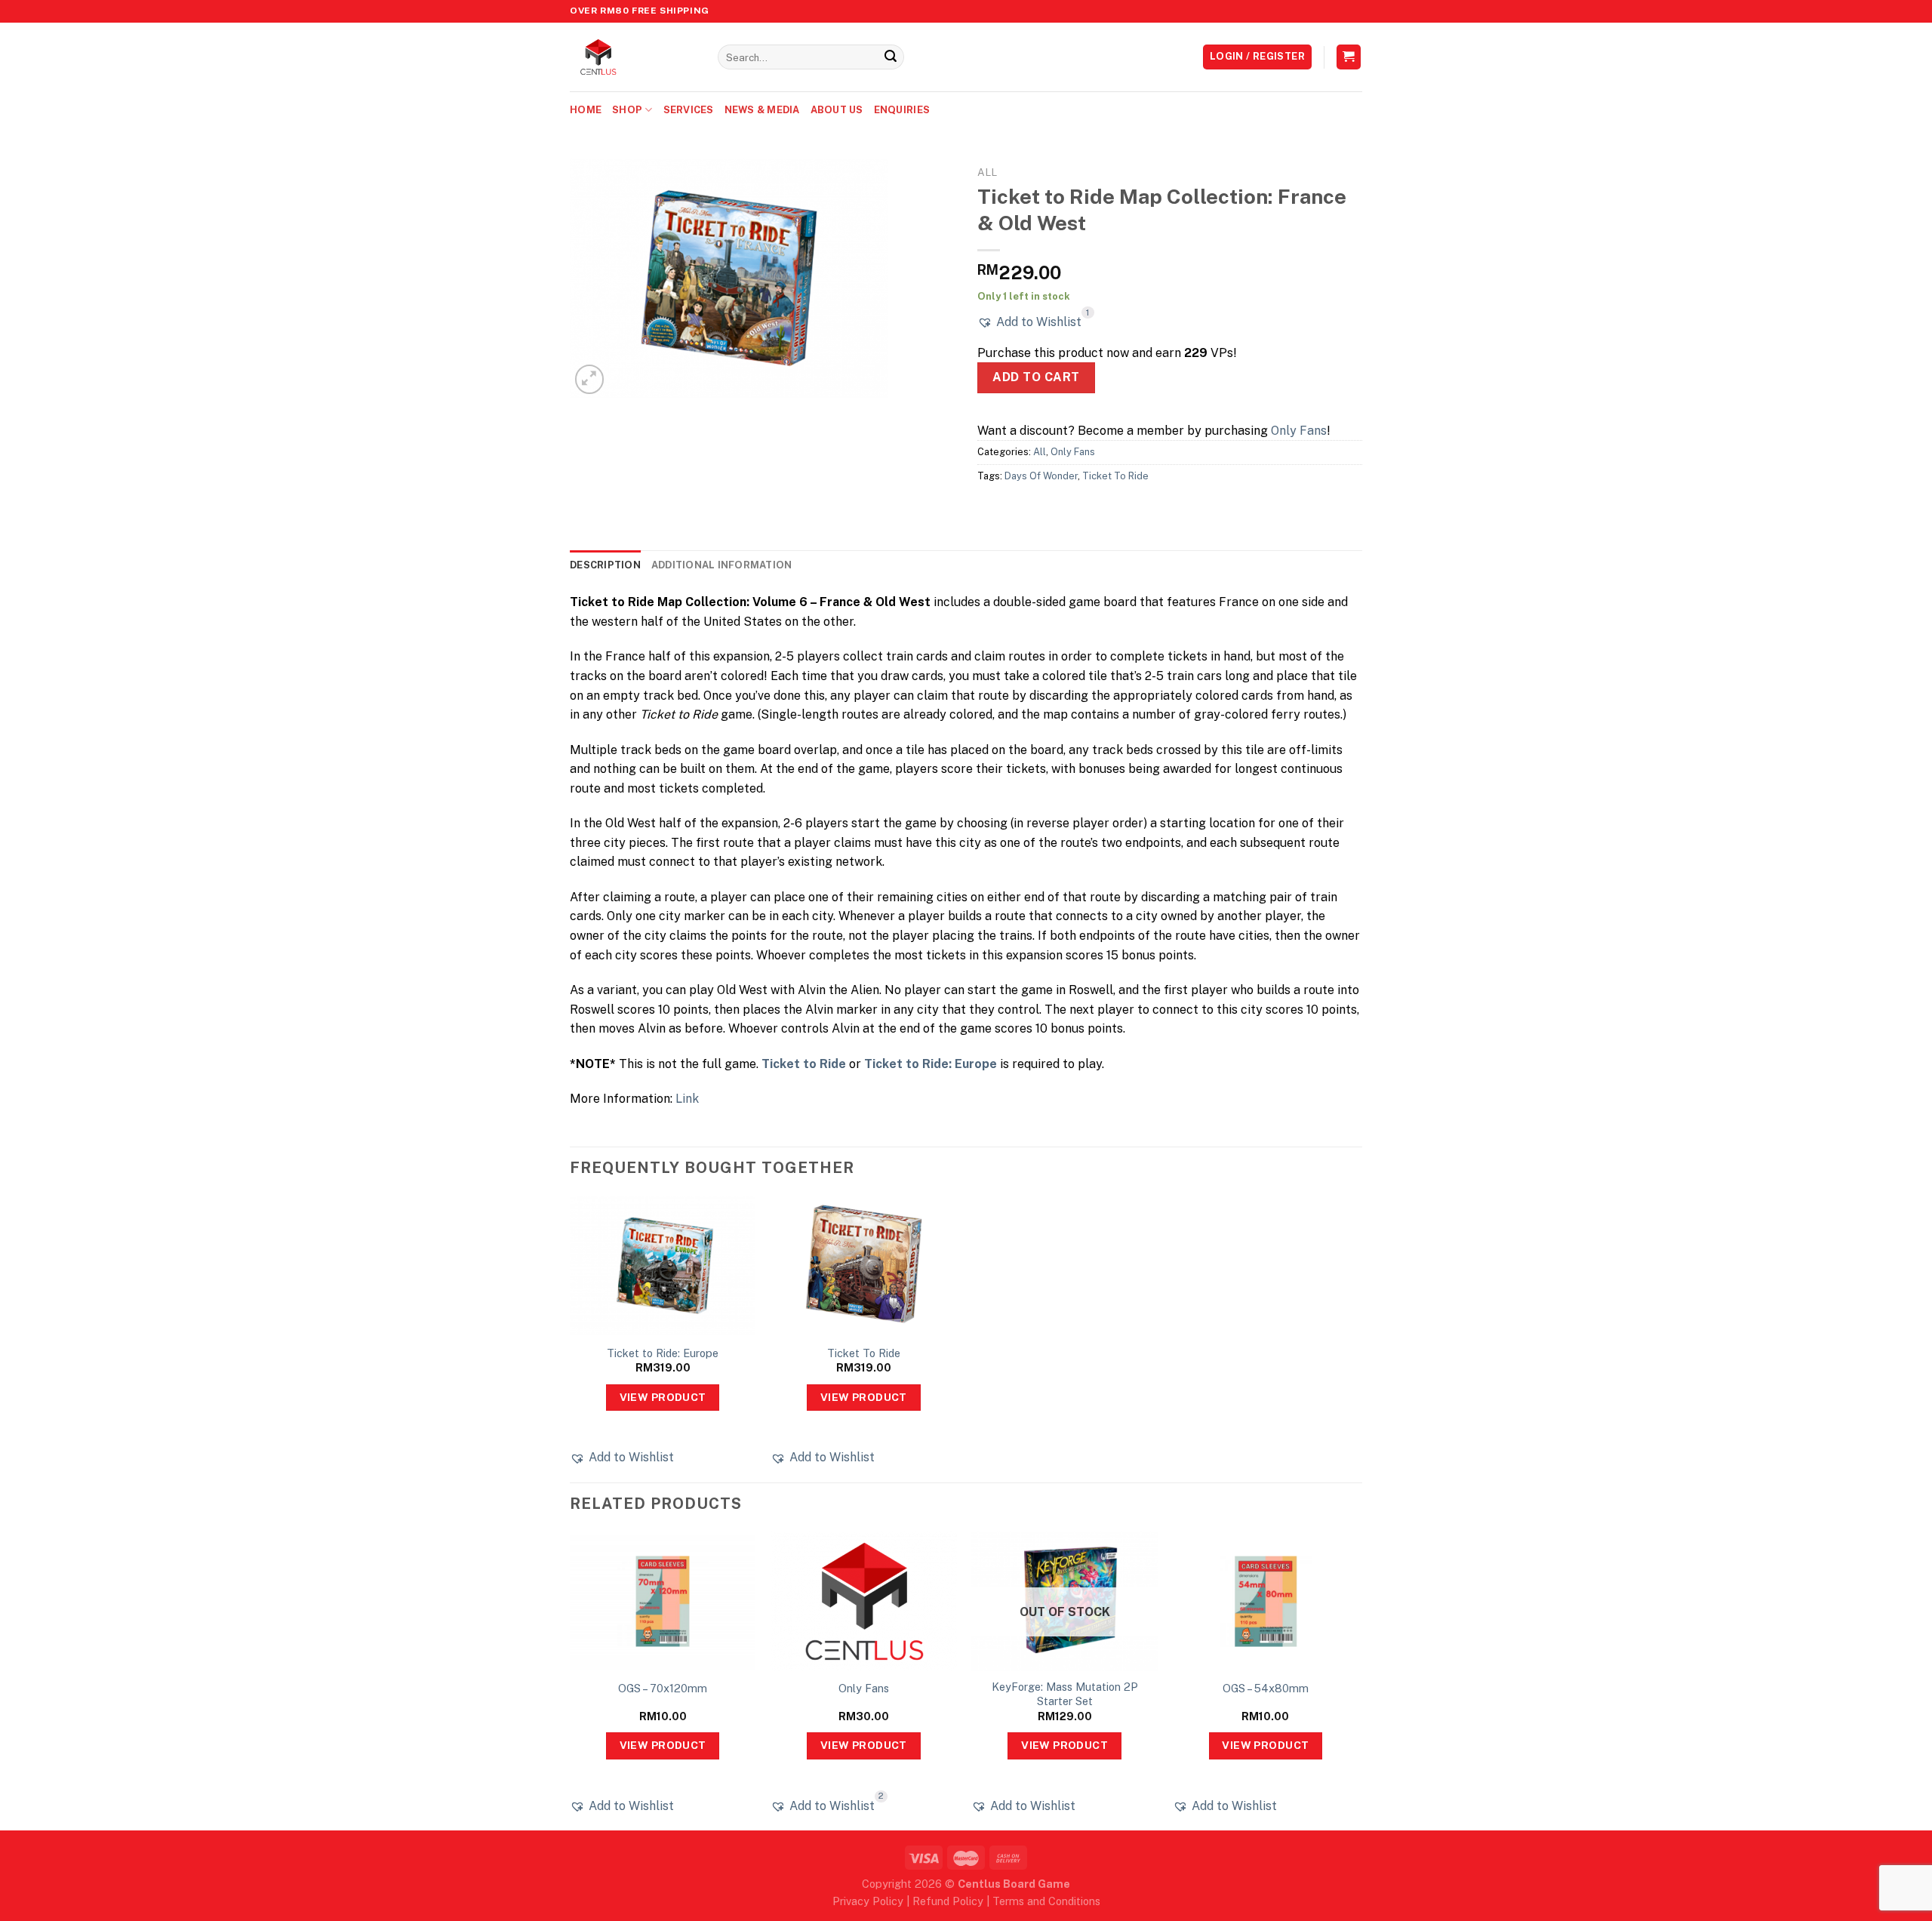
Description (605, 565)
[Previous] (571, 1679)
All (987, 172)
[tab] (605, 565)
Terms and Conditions (1046, 1901)
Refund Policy (948, 1901)
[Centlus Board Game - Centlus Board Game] (632, 57)
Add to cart (1036, 377)
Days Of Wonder (1041, 476)
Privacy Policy (868, 1901)
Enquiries (902, 110)
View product (663, 1397)
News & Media (762, 110)
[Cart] (1349, 57)
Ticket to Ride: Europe (931, 1064)
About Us (837, 110)
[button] (1029, 322)
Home (586, 110)
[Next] (1358, 1679)
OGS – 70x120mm (663, 1688)
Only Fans (1299, 431)
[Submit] (891, 57)
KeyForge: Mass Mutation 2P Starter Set (1065, 1694)
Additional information (722, 565)
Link (687, 1099)
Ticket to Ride (804, 1064)
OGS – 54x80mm (1266, 1688)
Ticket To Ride (1115, 476)
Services (689, 110)
